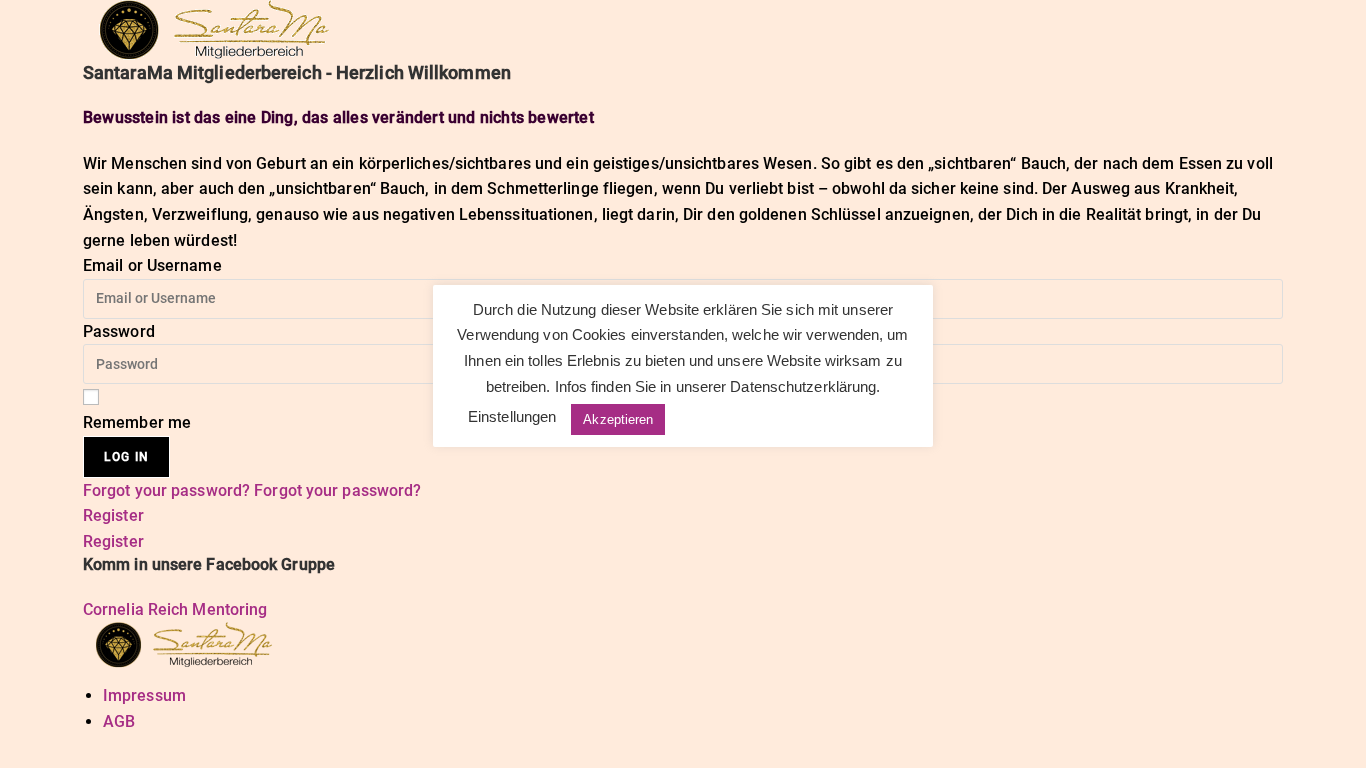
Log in (126, 457)
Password (119, 331)
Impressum (144, 695)
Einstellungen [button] (512, 416)
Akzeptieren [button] (618, 419)
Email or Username (152, 265)
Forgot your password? (168, 490)
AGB (119, 721)
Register (113, 515)
